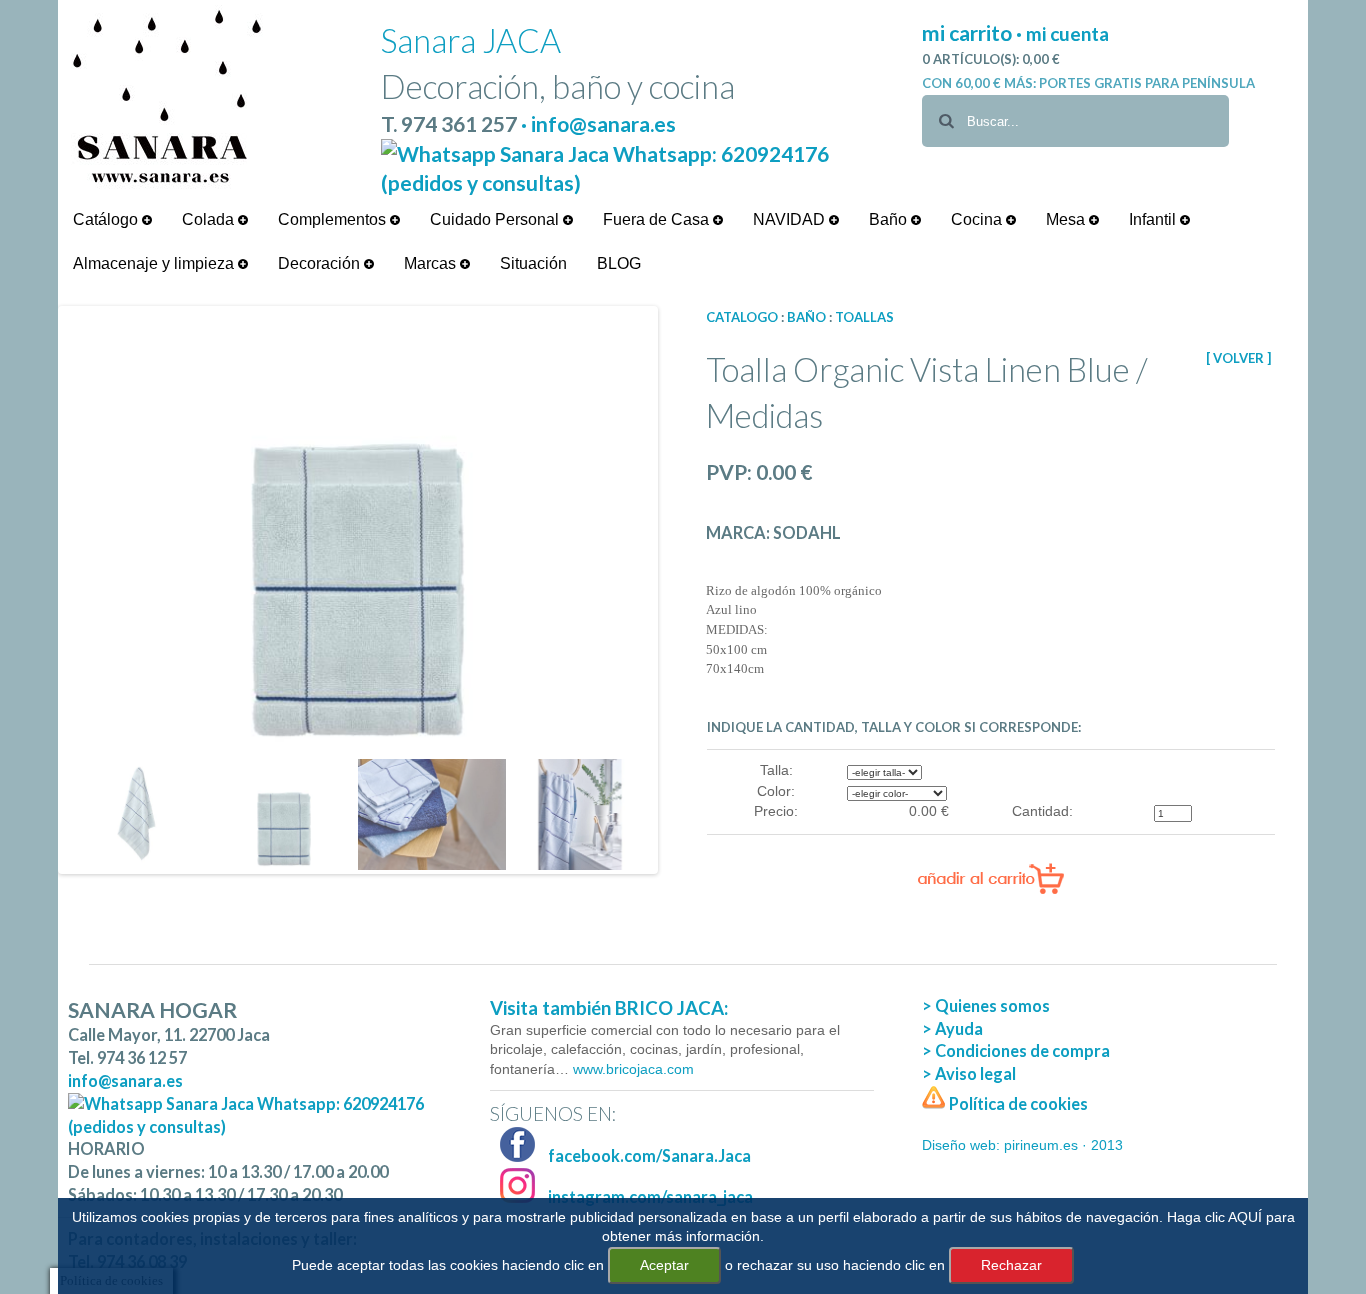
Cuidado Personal (496, 219)
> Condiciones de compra (1016, 1050)
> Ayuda (952, 1028)
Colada (210, 219)
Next (684, 590)
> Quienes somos (986, 1005)
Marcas (432, 263)
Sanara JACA (471, 40)
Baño (890, 219)
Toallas (864, 317)
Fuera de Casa (658, 219)
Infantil (1154, 219)
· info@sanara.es (598, 123)
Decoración (321, 263)
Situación (533, 263)
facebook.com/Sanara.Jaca (648, 1155)
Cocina (978, 219)
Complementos (334, 219)
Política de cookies (1017, 1103)
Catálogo (107, 219)
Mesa (1067, 219)
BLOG (619, 263)
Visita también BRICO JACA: (609, 1008)
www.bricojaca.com (631, 1069)
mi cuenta (1067, 33)
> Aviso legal (969, 1073)
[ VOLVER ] (1238, 358)
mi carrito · (974, 32)
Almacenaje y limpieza (155, 263)
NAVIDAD (791, 219)
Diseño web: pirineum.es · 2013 (1022, 1145)
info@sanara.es (125, 1080)
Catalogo (742, 317)
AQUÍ (1245, 1217)
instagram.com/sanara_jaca (649, 1196)
